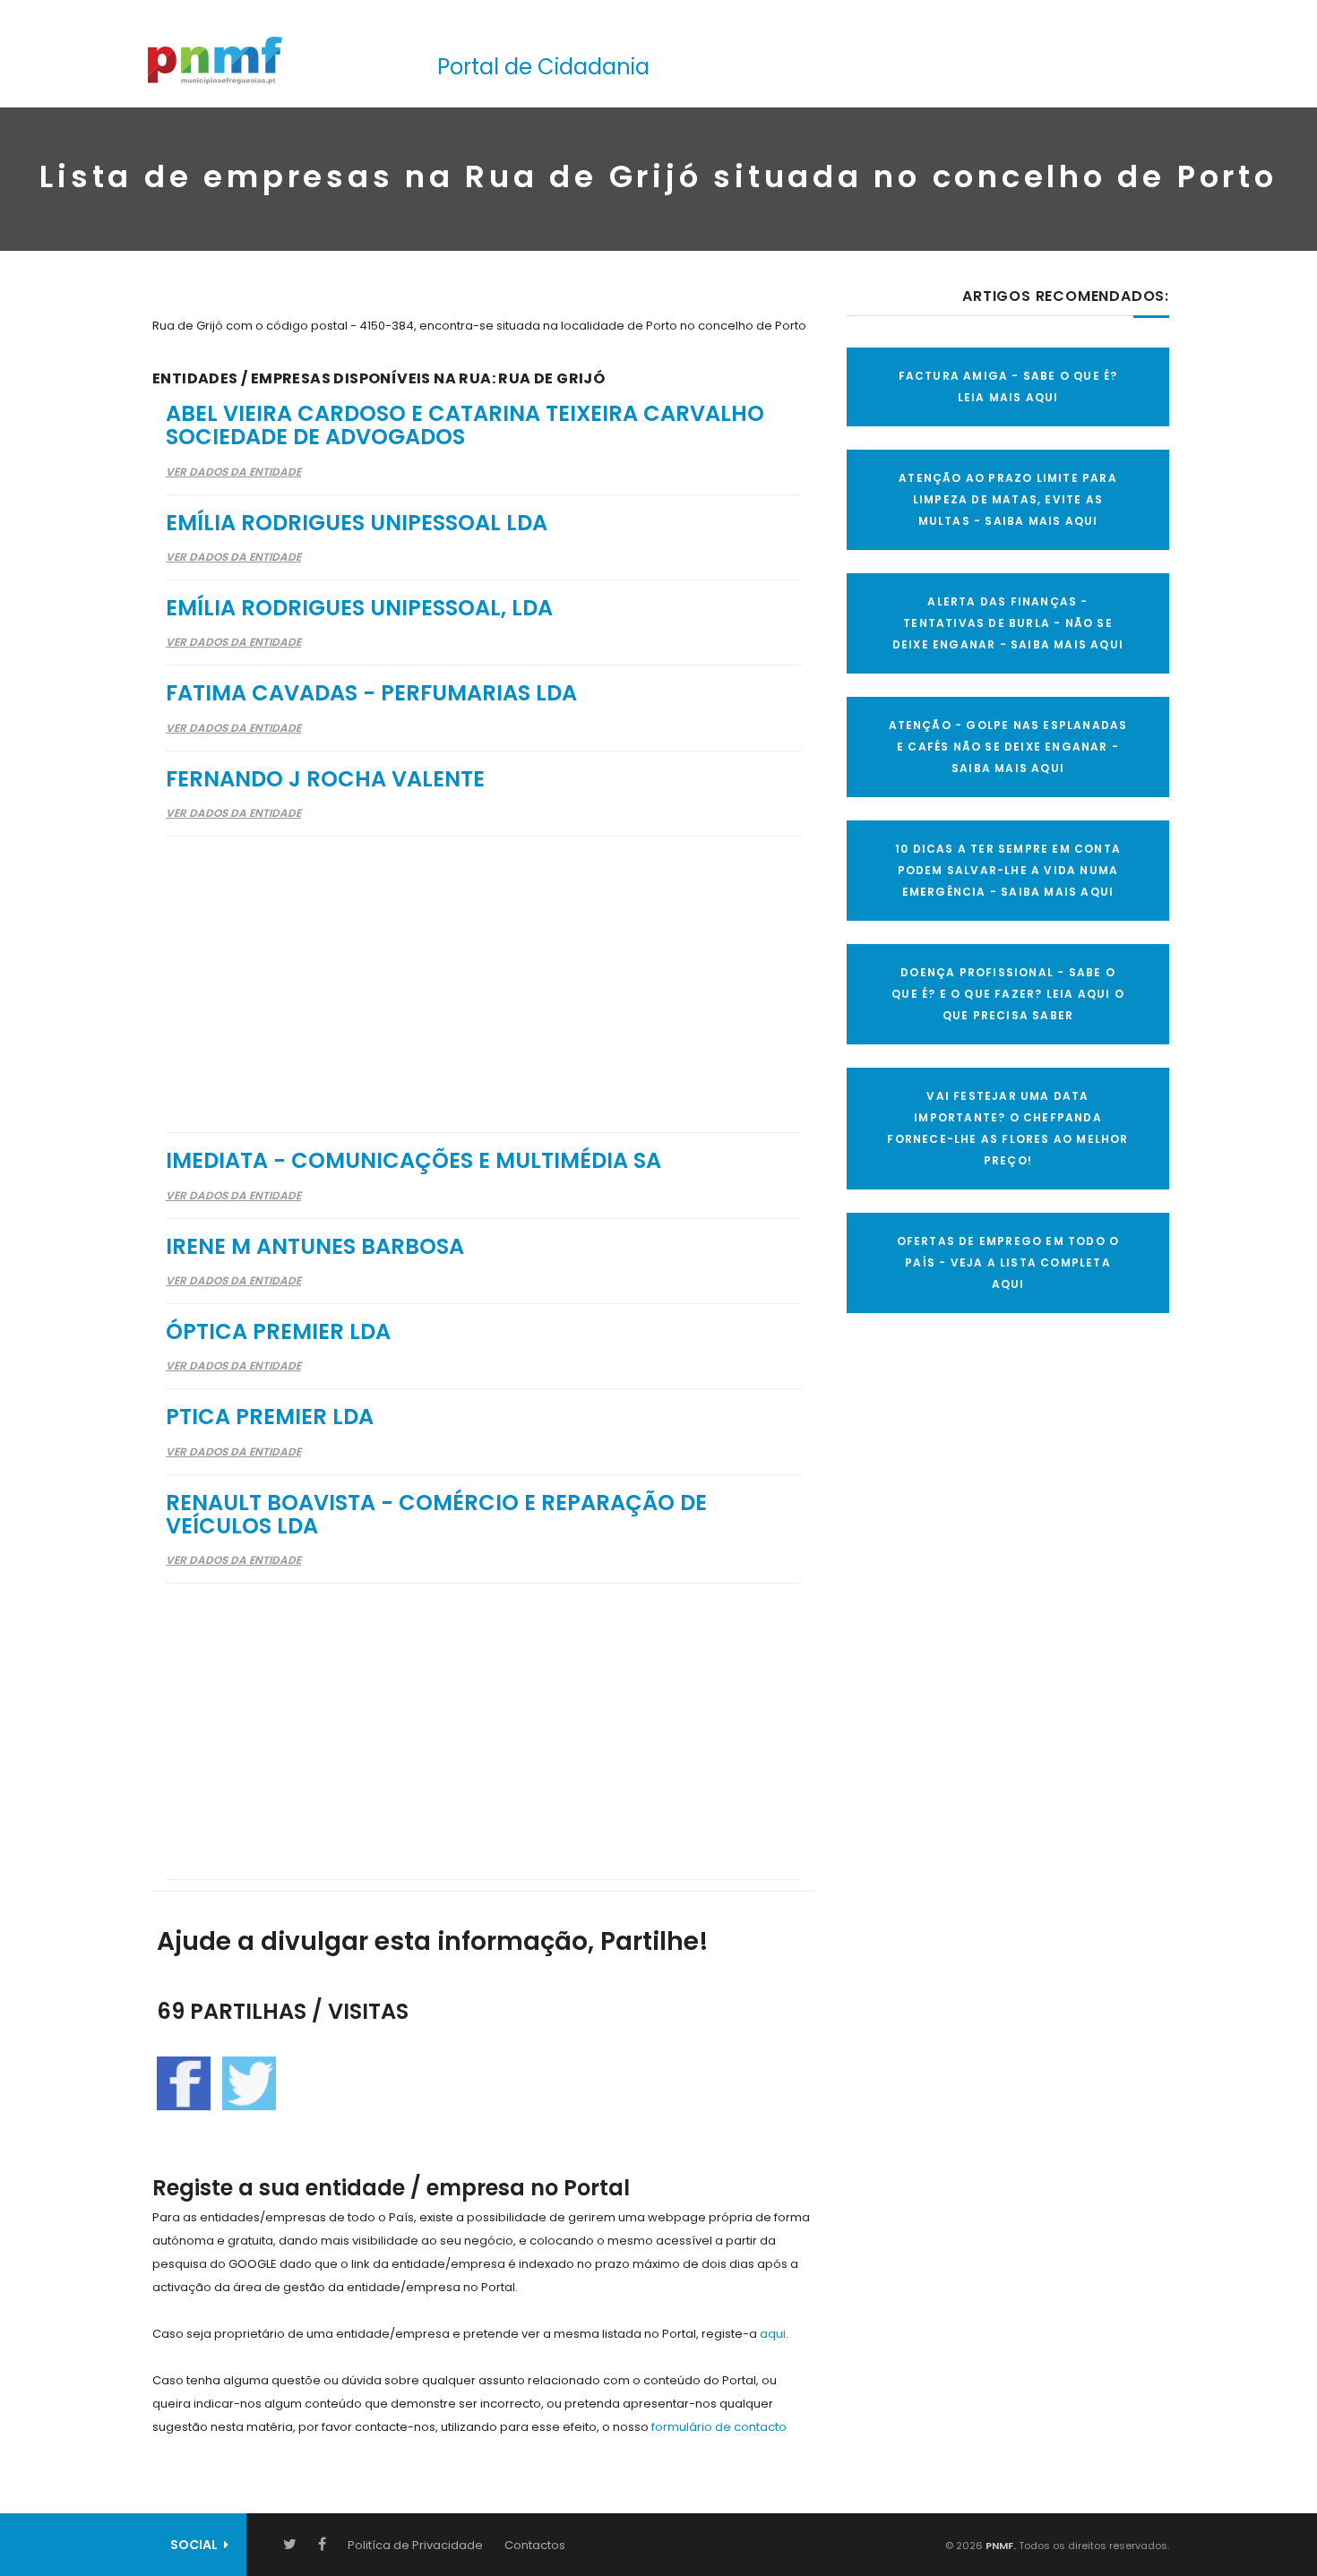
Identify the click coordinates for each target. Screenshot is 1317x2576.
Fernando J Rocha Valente (325, 779)
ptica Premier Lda (270, 1417)
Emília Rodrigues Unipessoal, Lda (359, 608)
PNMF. (999, 2546)
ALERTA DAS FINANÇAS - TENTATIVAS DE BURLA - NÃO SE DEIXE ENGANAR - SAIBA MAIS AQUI (1008, 623)
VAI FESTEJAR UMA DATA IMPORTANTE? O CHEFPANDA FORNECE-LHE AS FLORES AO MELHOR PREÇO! (1007, 1128)
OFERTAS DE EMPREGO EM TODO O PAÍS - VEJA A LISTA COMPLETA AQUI (1008, 1262)
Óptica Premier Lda (278, 1331)
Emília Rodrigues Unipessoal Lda (357, 523)
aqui (773, 2334)
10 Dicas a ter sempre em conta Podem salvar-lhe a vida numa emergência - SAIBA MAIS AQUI (1008, 870)
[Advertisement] (484, 973)
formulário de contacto (719, 2427)
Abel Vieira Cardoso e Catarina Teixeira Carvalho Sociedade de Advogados (465, 425)
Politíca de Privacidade (415, 2545)
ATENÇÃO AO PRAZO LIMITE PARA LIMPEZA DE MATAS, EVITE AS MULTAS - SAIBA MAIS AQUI (1008, 499)
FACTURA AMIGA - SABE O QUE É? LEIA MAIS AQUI (1008, 386)
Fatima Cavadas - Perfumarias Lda (371, 693)
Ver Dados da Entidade (233, 472)
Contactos (535, 2545)
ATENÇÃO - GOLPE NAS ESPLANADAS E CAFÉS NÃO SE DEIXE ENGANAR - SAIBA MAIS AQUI (1008, 747)
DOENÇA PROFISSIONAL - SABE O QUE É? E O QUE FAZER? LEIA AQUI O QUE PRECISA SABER (1008, 994)
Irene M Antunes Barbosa (315, 1246)
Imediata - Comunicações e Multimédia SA (413, 1160)
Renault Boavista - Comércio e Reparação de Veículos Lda (436, 1514)
